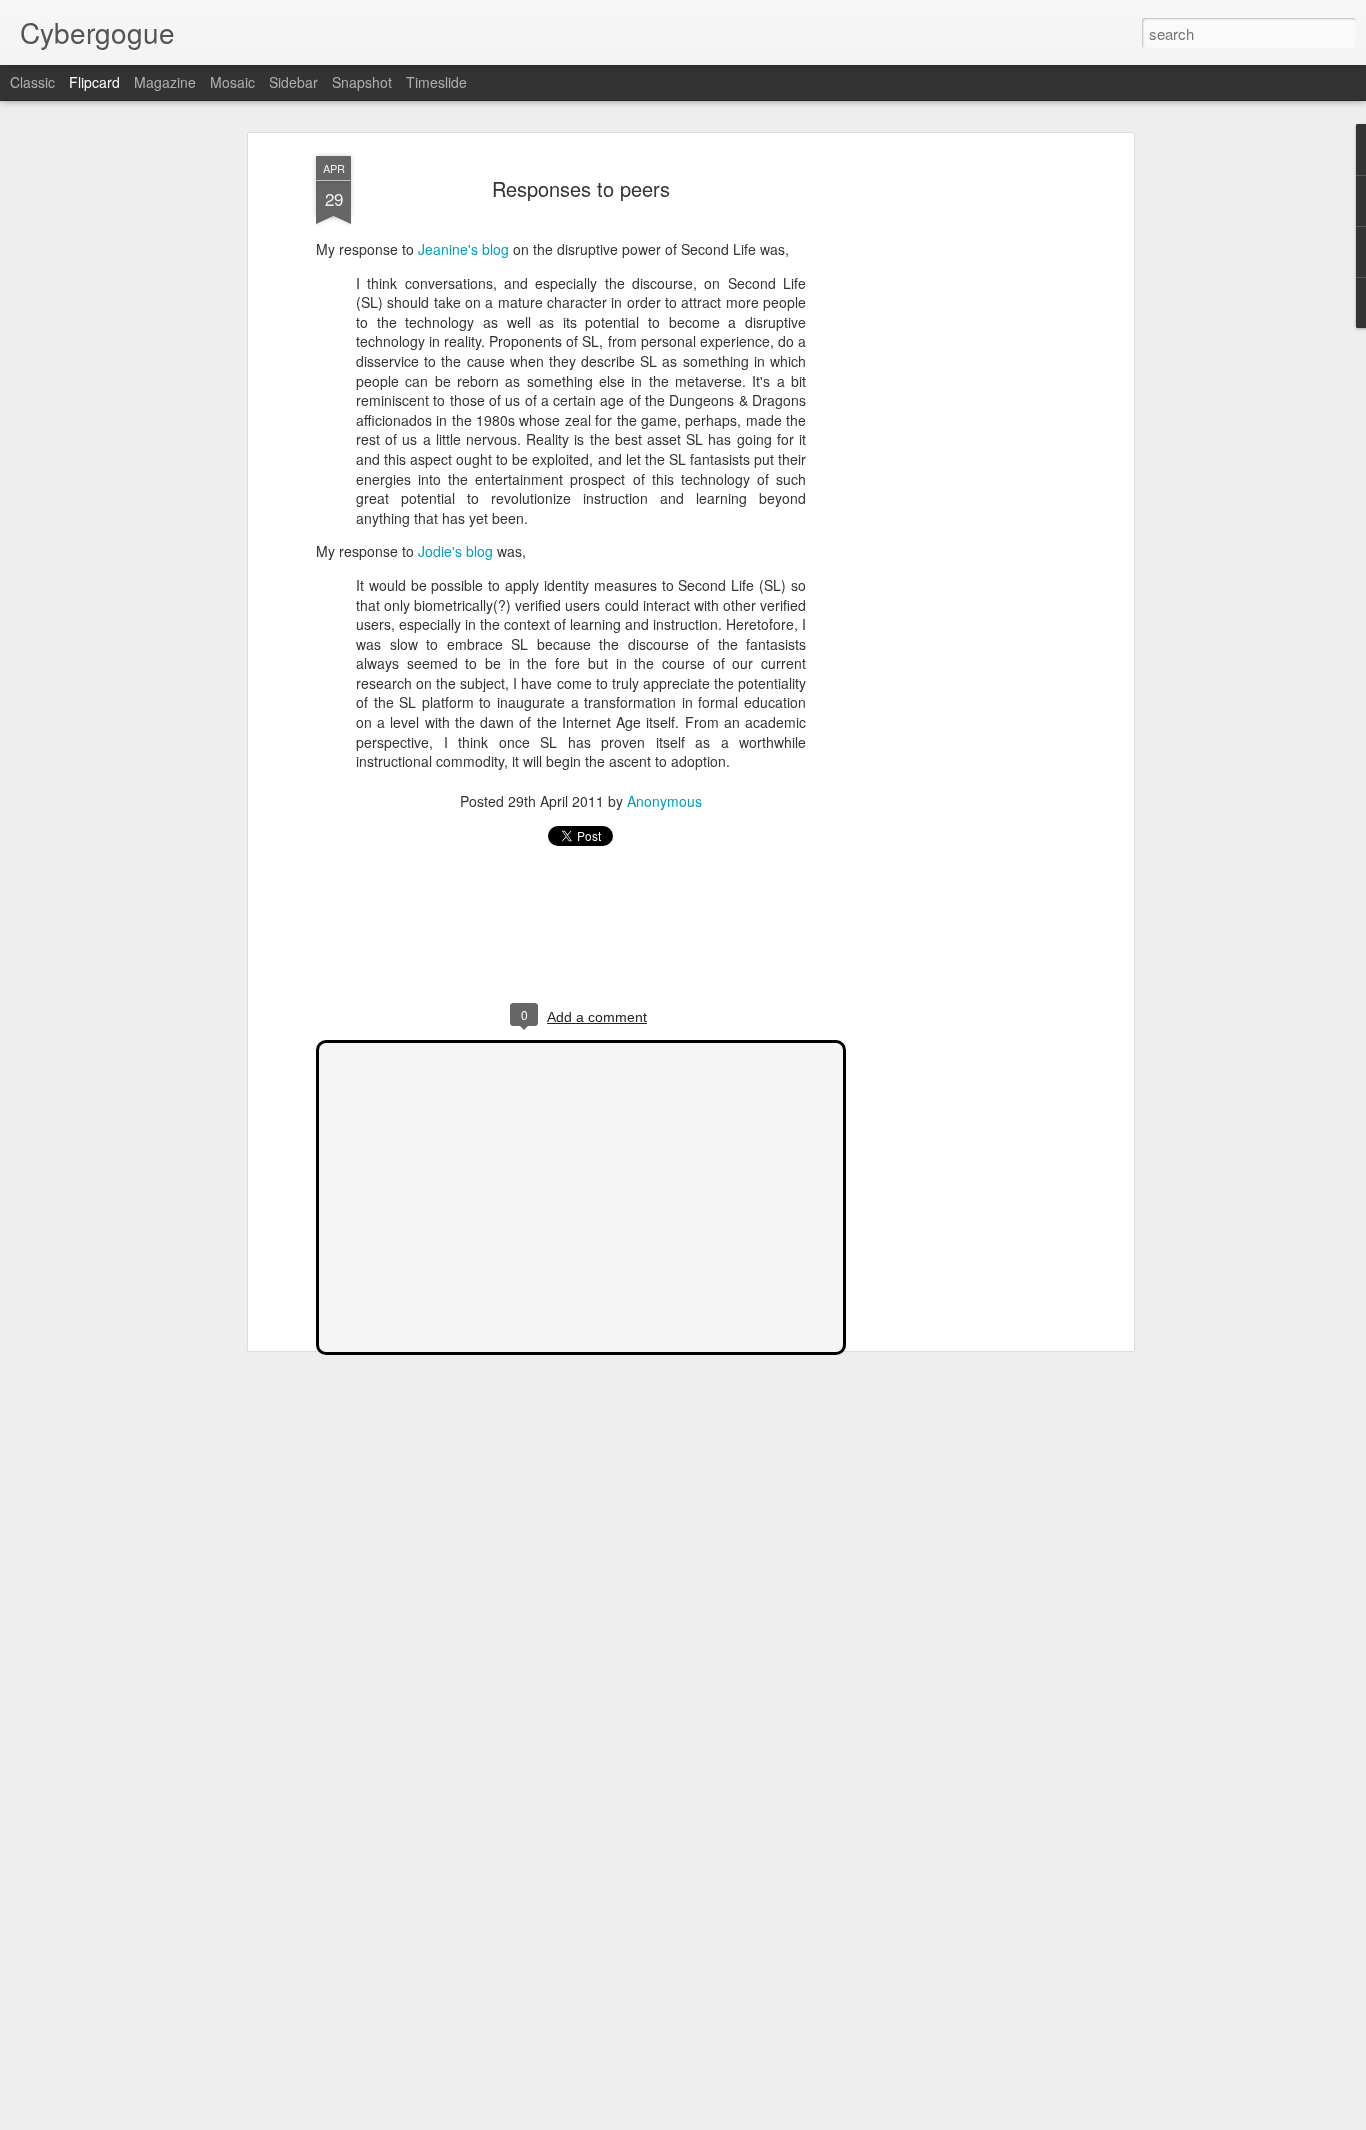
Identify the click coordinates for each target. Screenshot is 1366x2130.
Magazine (165, 82)
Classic (32, 82)
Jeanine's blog (463, 249)
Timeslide (436, 82)
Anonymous (664, 801)
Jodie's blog (455, 551)
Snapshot (362, 82)
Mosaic (232, 82)
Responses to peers (581, 188)
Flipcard (94, 82)
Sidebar (293, 82)
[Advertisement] (956, 471)
